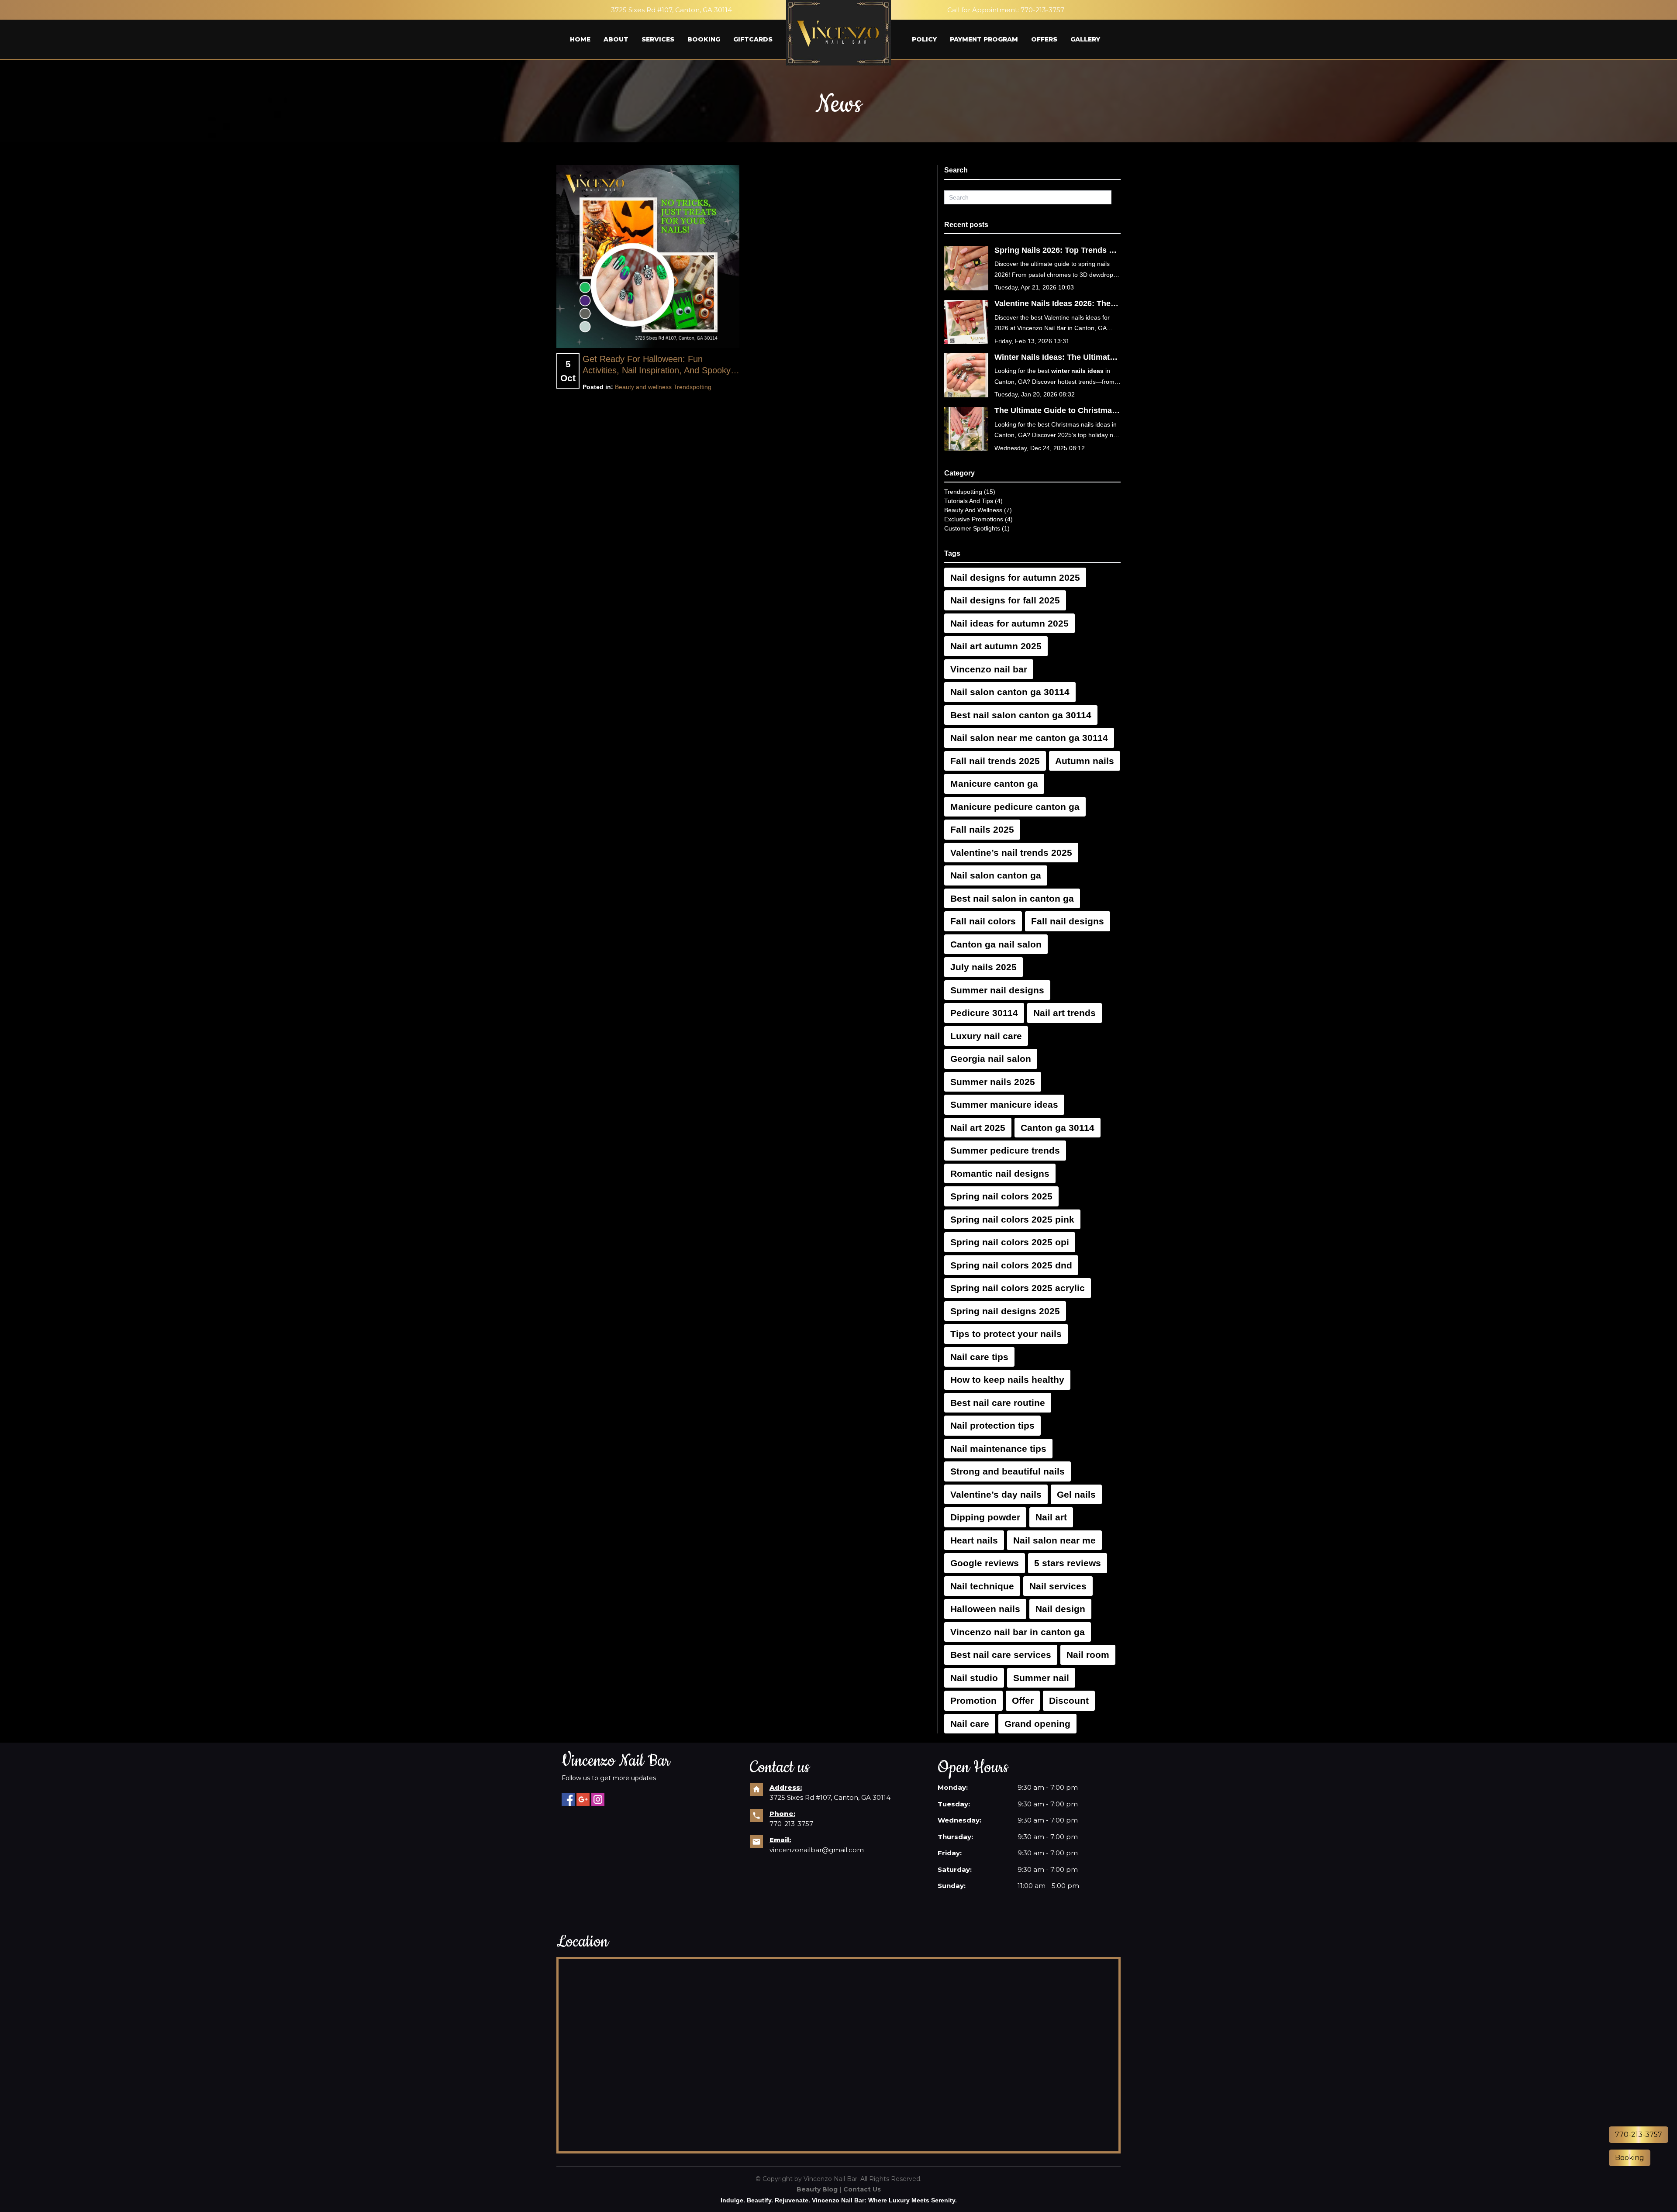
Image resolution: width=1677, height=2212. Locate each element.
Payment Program (984, 39)
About (616, 39)
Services (658, 39)
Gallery (1085, 39)
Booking (704, 39)
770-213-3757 (1042, 10)
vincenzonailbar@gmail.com (817, 1850)
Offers (1044, 39)
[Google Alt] (583, 1799)
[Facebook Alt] (568, 1799)
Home (580, 39)
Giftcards (753, 39)
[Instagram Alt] (598, 1799)
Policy (924, 39)
